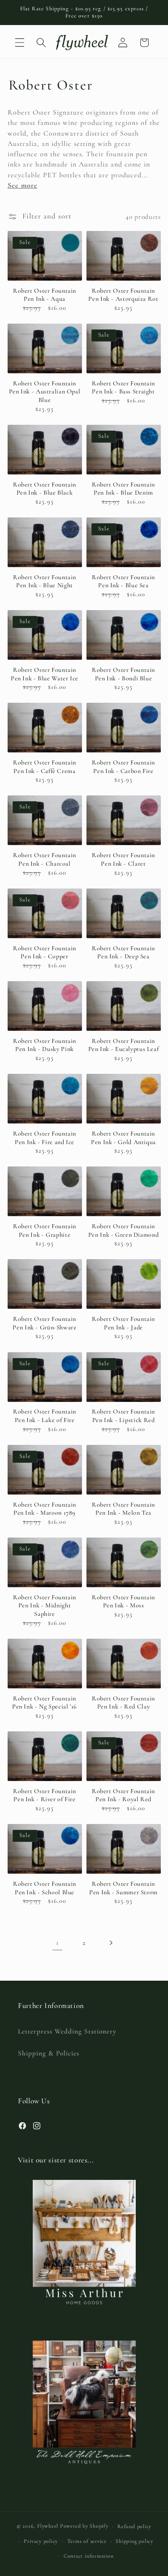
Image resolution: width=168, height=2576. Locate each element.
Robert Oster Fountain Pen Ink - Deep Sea (123, 953)
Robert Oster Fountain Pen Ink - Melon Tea (123, 1509)
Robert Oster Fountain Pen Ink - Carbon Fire (123, 767)
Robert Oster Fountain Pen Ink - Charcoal (45, 859)
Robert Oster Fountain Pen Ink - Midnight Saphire (45, 1606)
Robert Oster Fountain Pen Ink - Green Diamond (124, 1230)
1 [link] (57, 1943)
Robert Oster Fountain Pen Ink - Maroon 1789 (45, 1509)
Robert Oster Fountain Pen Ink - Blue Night (45, 581)
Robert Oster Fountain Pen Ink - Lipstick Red (123, 1416)
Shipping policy (134, 2541)
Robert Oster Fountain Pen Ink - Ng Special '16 (45, 1703)
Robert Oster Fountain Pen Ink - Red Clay (123, 1703)
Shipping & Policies (49, 2053)
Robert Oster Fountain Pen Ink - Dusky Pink (45, 1045)
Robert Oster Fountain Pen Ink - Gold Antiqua (123, 1138)
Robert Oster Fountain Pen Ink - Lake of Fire (45, 1416)
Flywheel (48, 2526)
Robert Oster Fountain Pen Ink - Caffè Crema (45, 767)
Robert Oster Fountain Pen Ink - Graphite (45, 1230)
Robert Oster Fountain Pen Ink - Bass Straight (123, 388)
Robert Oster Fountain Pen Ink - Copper (45, 953)
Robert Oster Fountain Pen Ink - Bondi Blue (123, 674)
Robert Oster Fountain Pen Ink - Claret (123, 859)
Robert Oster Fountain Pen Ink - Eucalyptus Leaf (124, 1045)
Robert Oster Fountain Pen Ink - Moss (123, 1602)
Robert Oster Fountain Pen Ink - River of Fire (45, 1795)
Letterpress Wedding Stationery (67, 2031)
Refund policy (134, 2526)
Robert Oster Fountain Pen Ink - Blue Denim (123, 489)
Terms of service (87, 2541)
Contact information (89, 2556)
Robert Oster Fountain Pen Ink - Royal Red (123, 1795)
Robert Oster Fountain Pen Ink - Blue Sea (123, 581)
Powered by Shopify (84, 2526)
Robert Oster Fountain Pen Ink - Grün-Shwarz (44, 1323)
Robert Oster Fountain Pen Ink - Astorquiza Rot (123, 295)
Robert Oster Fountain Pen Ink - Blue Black (45, 489)
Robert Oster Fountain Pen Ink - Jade (123, 1323)
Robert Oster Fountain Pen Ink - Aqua (45, 295)
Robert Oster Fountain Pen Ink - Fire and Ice (45, 1138)
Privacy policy (41, 2541)
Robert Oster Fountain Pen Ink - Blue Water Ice (45, 674)
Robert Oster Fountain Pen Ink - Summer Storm (123, 1888)
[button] (20, 43)
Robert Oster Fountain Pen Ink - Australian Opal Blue (45, 392)
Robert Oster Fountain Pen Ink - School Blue (45, 1888)
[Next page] (111, 1943)
